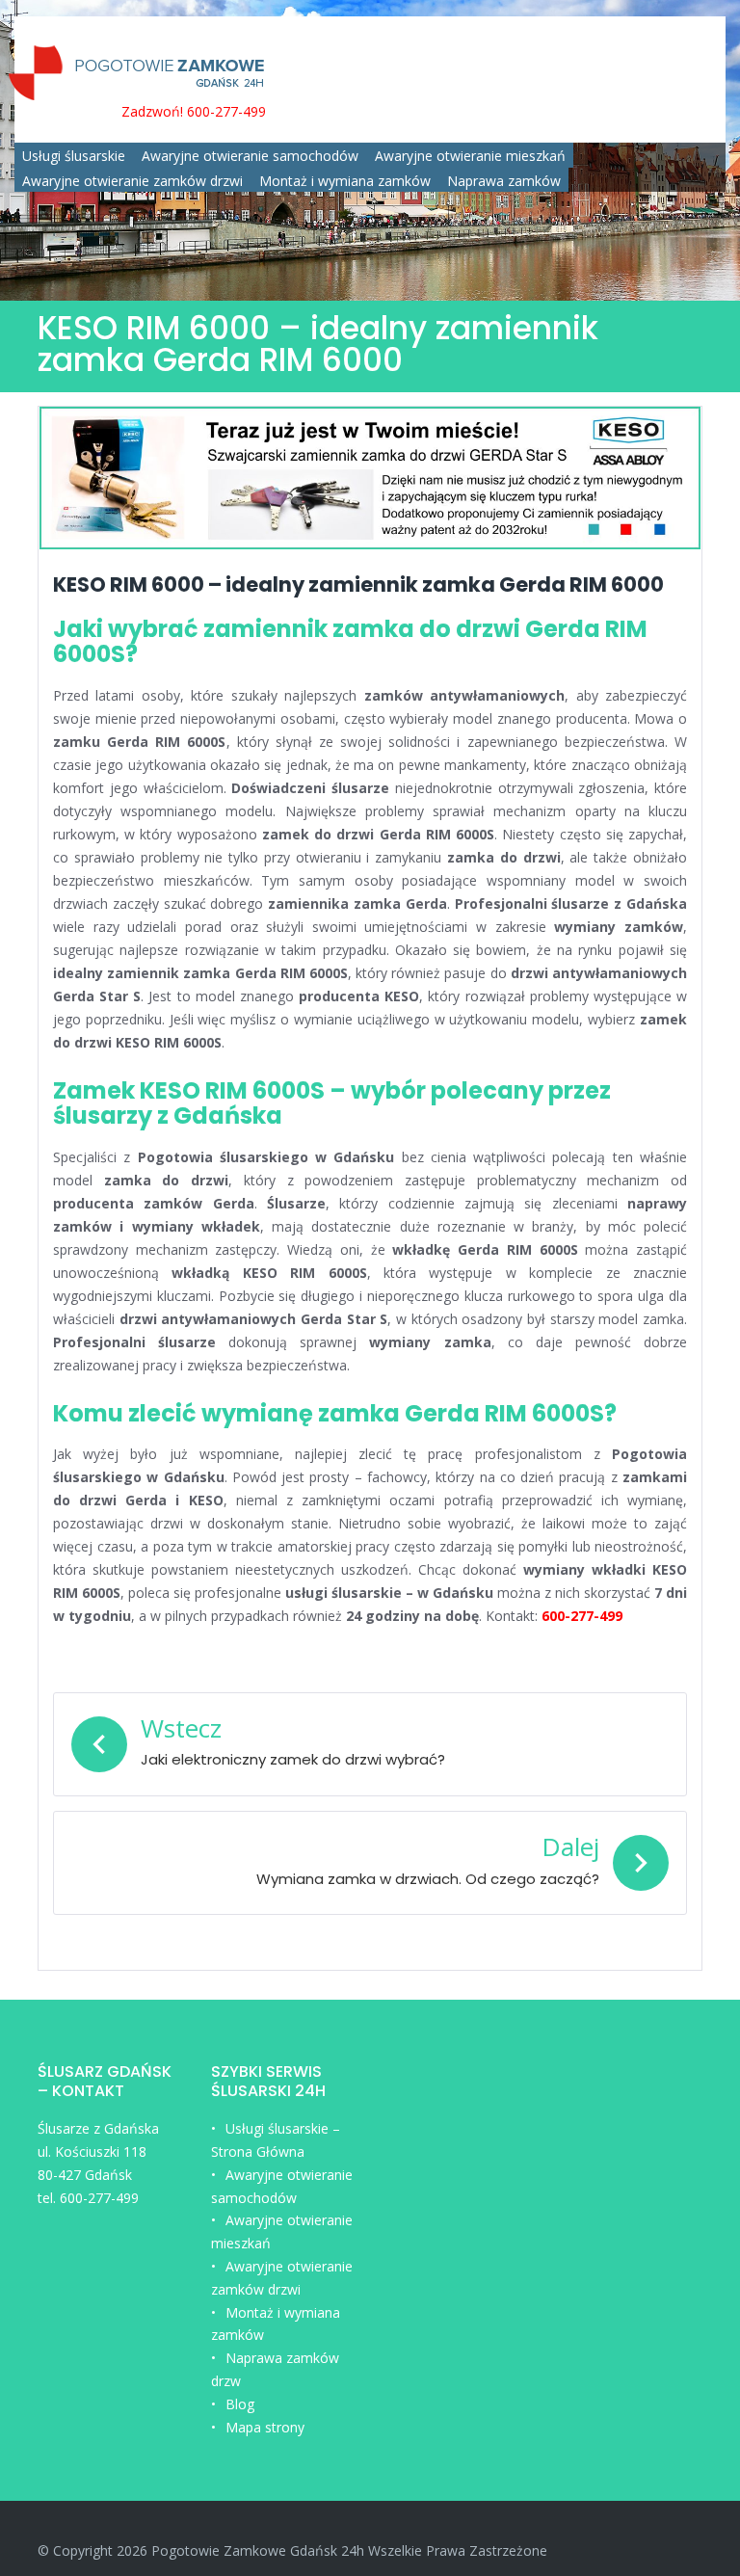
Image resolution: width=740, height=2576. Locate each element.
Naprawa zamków (504, 181)
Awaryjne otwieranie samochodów (250, 156)
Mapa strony (265, 2427)
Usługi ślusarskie (74, 156)
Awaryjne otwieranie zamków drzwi (132, 181)
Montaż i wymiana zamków (345, 181)
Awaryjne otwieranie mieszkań (470, 156)
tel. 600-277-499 (88, 2198)
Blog (240, 2404)
